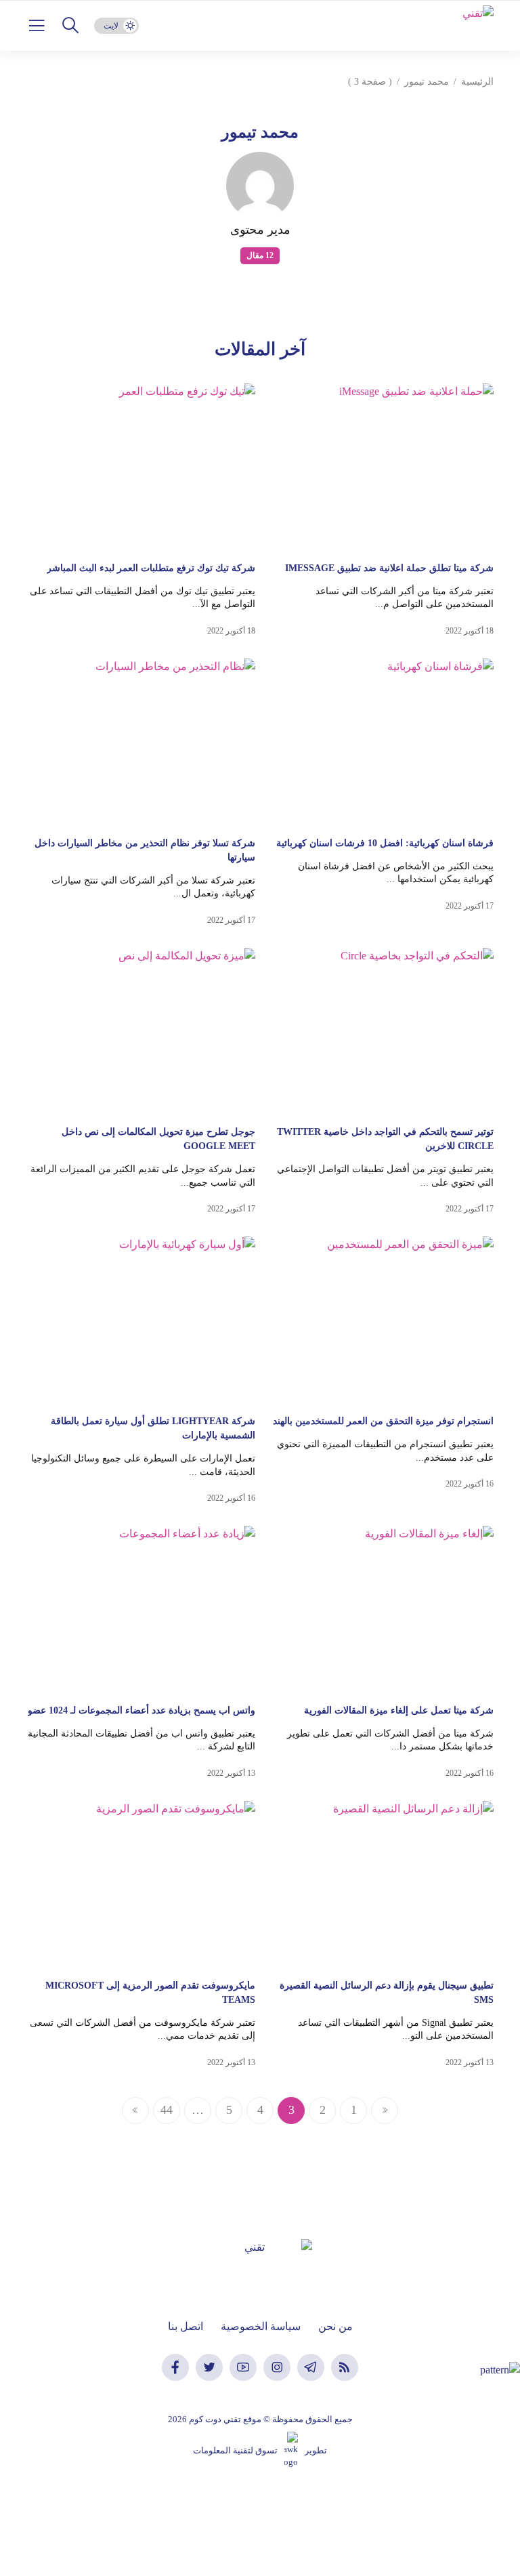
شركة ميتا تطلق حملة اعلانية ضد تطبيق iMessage (389, 568)
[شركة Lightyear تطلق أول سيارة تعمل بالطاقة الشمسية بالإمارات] (141, 1319)
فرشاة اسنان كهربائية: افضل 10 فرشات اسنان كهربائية (385, 843)
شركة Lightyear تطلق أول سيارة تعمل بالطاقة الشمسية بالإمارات (153, 1428)
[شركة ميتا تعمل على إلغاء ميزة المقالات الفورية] (380, 1608)
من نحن (335, 2326)
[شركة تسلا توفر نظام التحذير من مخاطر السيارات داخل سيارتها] (141, 741)
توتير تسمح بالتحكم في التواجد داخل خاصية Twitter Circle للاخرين (385, 1139)
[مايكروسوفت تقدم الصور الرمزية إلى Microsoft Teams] (141, 1884)
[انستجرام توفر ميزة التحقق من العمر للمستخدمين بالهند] (380, 1319)
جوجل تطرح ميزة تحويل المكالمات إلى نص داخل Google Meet (158, 1139)
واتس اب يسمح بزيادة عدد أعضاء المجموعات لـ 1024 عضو (142, 1710)
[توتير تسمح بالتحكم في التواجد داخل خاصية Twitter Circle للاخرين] (380, 1031)
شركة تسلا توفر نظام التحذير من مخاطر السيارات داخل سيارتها (145, 850)
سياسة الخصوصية (261, 2326)
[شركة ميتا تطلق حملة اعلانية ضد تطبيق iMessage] (380, 466)
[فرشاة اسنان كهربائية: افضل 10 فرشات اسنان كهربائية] (380, 741)
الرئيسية (477, 82)
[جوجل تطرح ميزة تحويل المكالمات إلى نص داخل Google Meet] (141, 1031)
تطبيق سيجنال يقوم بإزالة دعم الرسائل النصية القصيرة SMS (387, 1993)
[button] (70, 26)
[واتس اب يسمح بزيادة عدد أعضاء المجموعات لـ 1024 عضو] (141, 1608)
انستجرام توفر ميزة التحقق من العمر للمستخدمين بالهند (383, 1421)
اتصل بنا (186, 2326)
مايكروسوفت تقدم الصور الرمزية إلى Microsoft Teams (150, 1993)
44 (167, 2110)
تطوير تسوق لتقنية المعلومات (260, 2450)
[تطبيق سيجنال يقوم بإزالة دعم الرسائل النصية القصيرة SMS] (380, 1884)
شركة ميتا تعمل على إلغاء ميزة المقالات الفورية (399, 1710)
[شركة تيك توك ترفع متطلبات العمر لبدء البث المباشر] (141, 466)
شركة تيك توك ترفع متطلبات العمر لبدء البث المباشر (151, 568)
